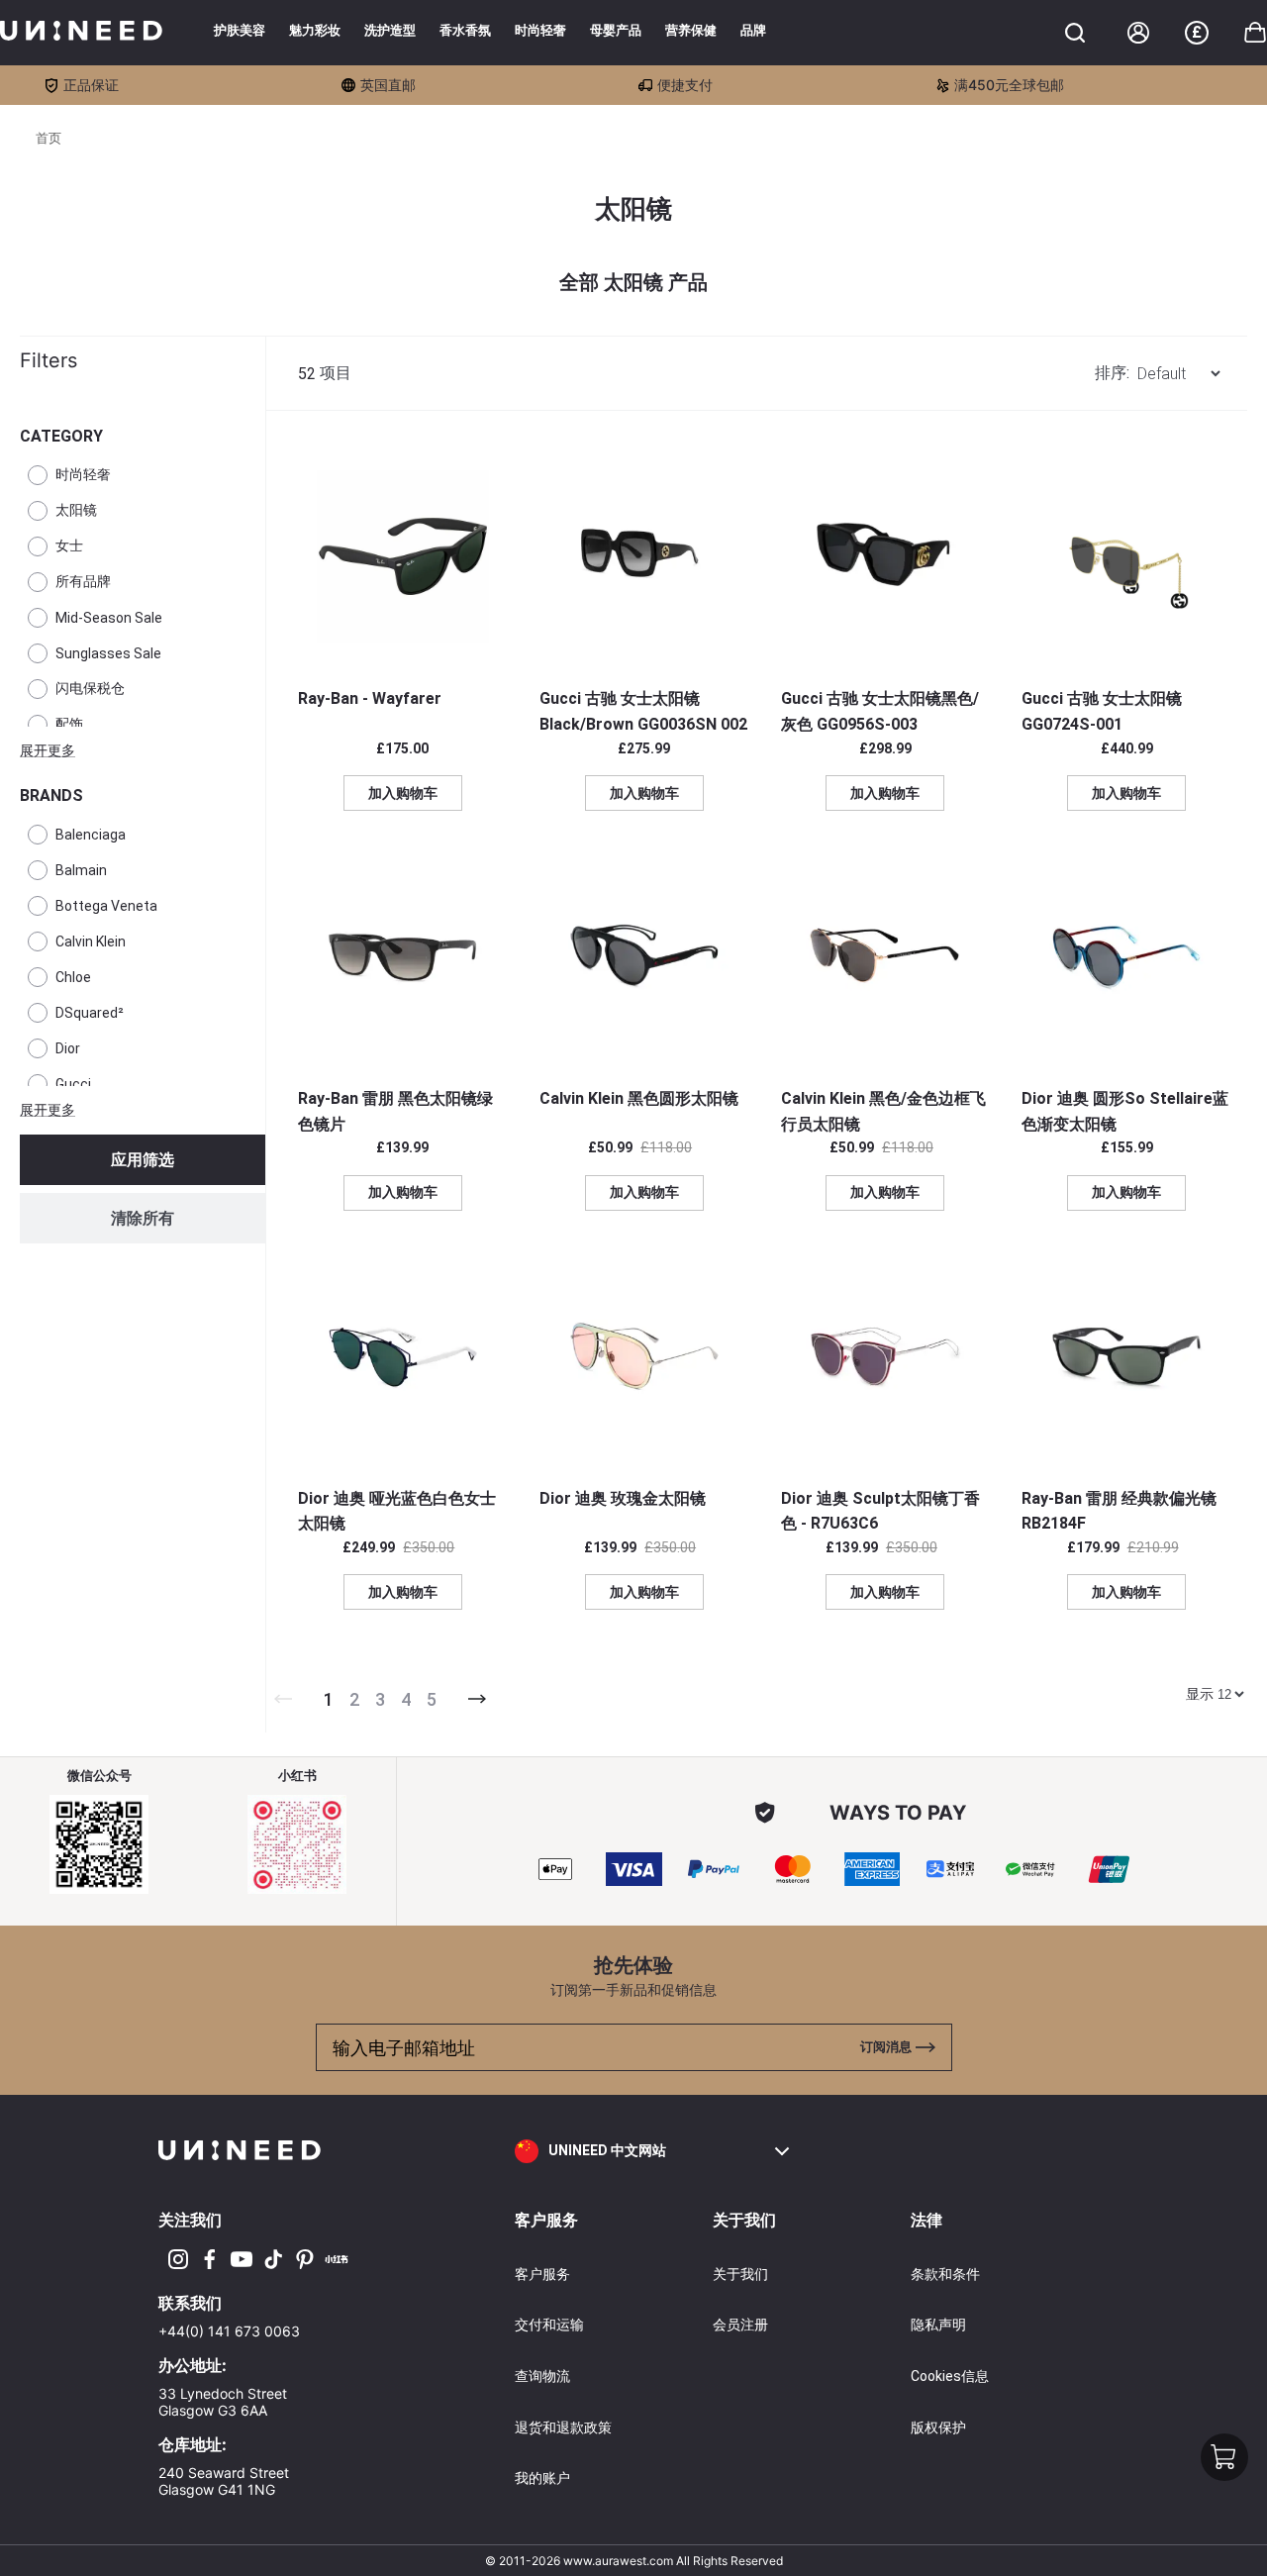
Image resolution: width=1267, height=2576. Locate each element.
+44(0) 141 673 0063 (229, 2331)
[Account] (1138, 33)
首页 (49, 138)
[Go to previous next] (477, 1699)
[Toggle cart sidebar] (1075, 33)
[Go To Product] (403, 556)
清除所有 (143, 1218)
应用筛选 (143, 1160)
